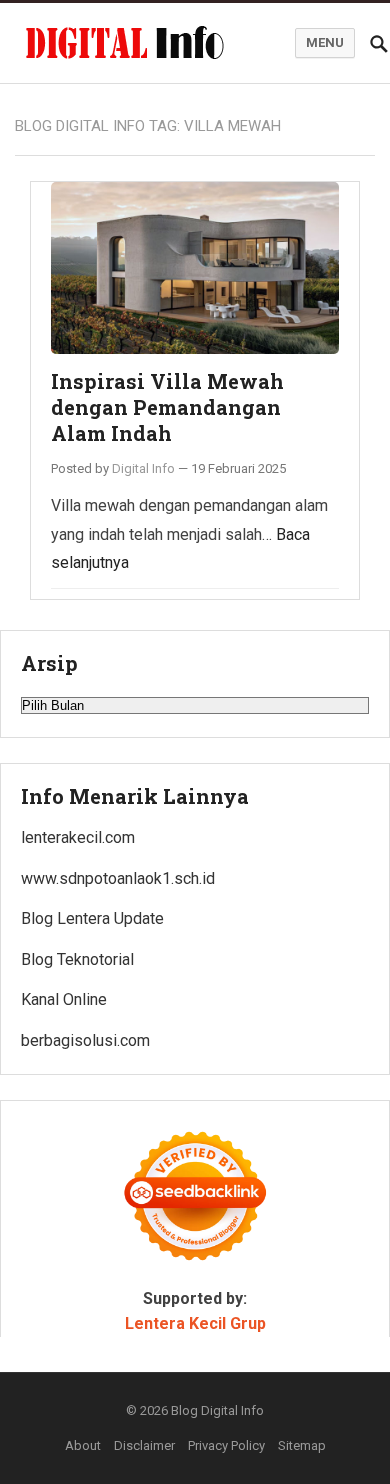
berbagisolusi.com (85, 1040)
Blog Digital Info (217, 1410)
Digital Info (143, 468)
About (83, 1445)
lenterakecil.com (78, 837)
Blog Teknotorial (77, 959)
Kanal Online (64, 999)
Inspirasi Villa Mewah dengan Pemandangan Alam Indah (167, 406)
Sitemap (302, 1445)
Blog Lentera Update (92, 918)
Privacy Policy (226, 1445)
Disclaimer (144, 1445)
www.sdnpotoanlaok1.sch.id (118, 878)
